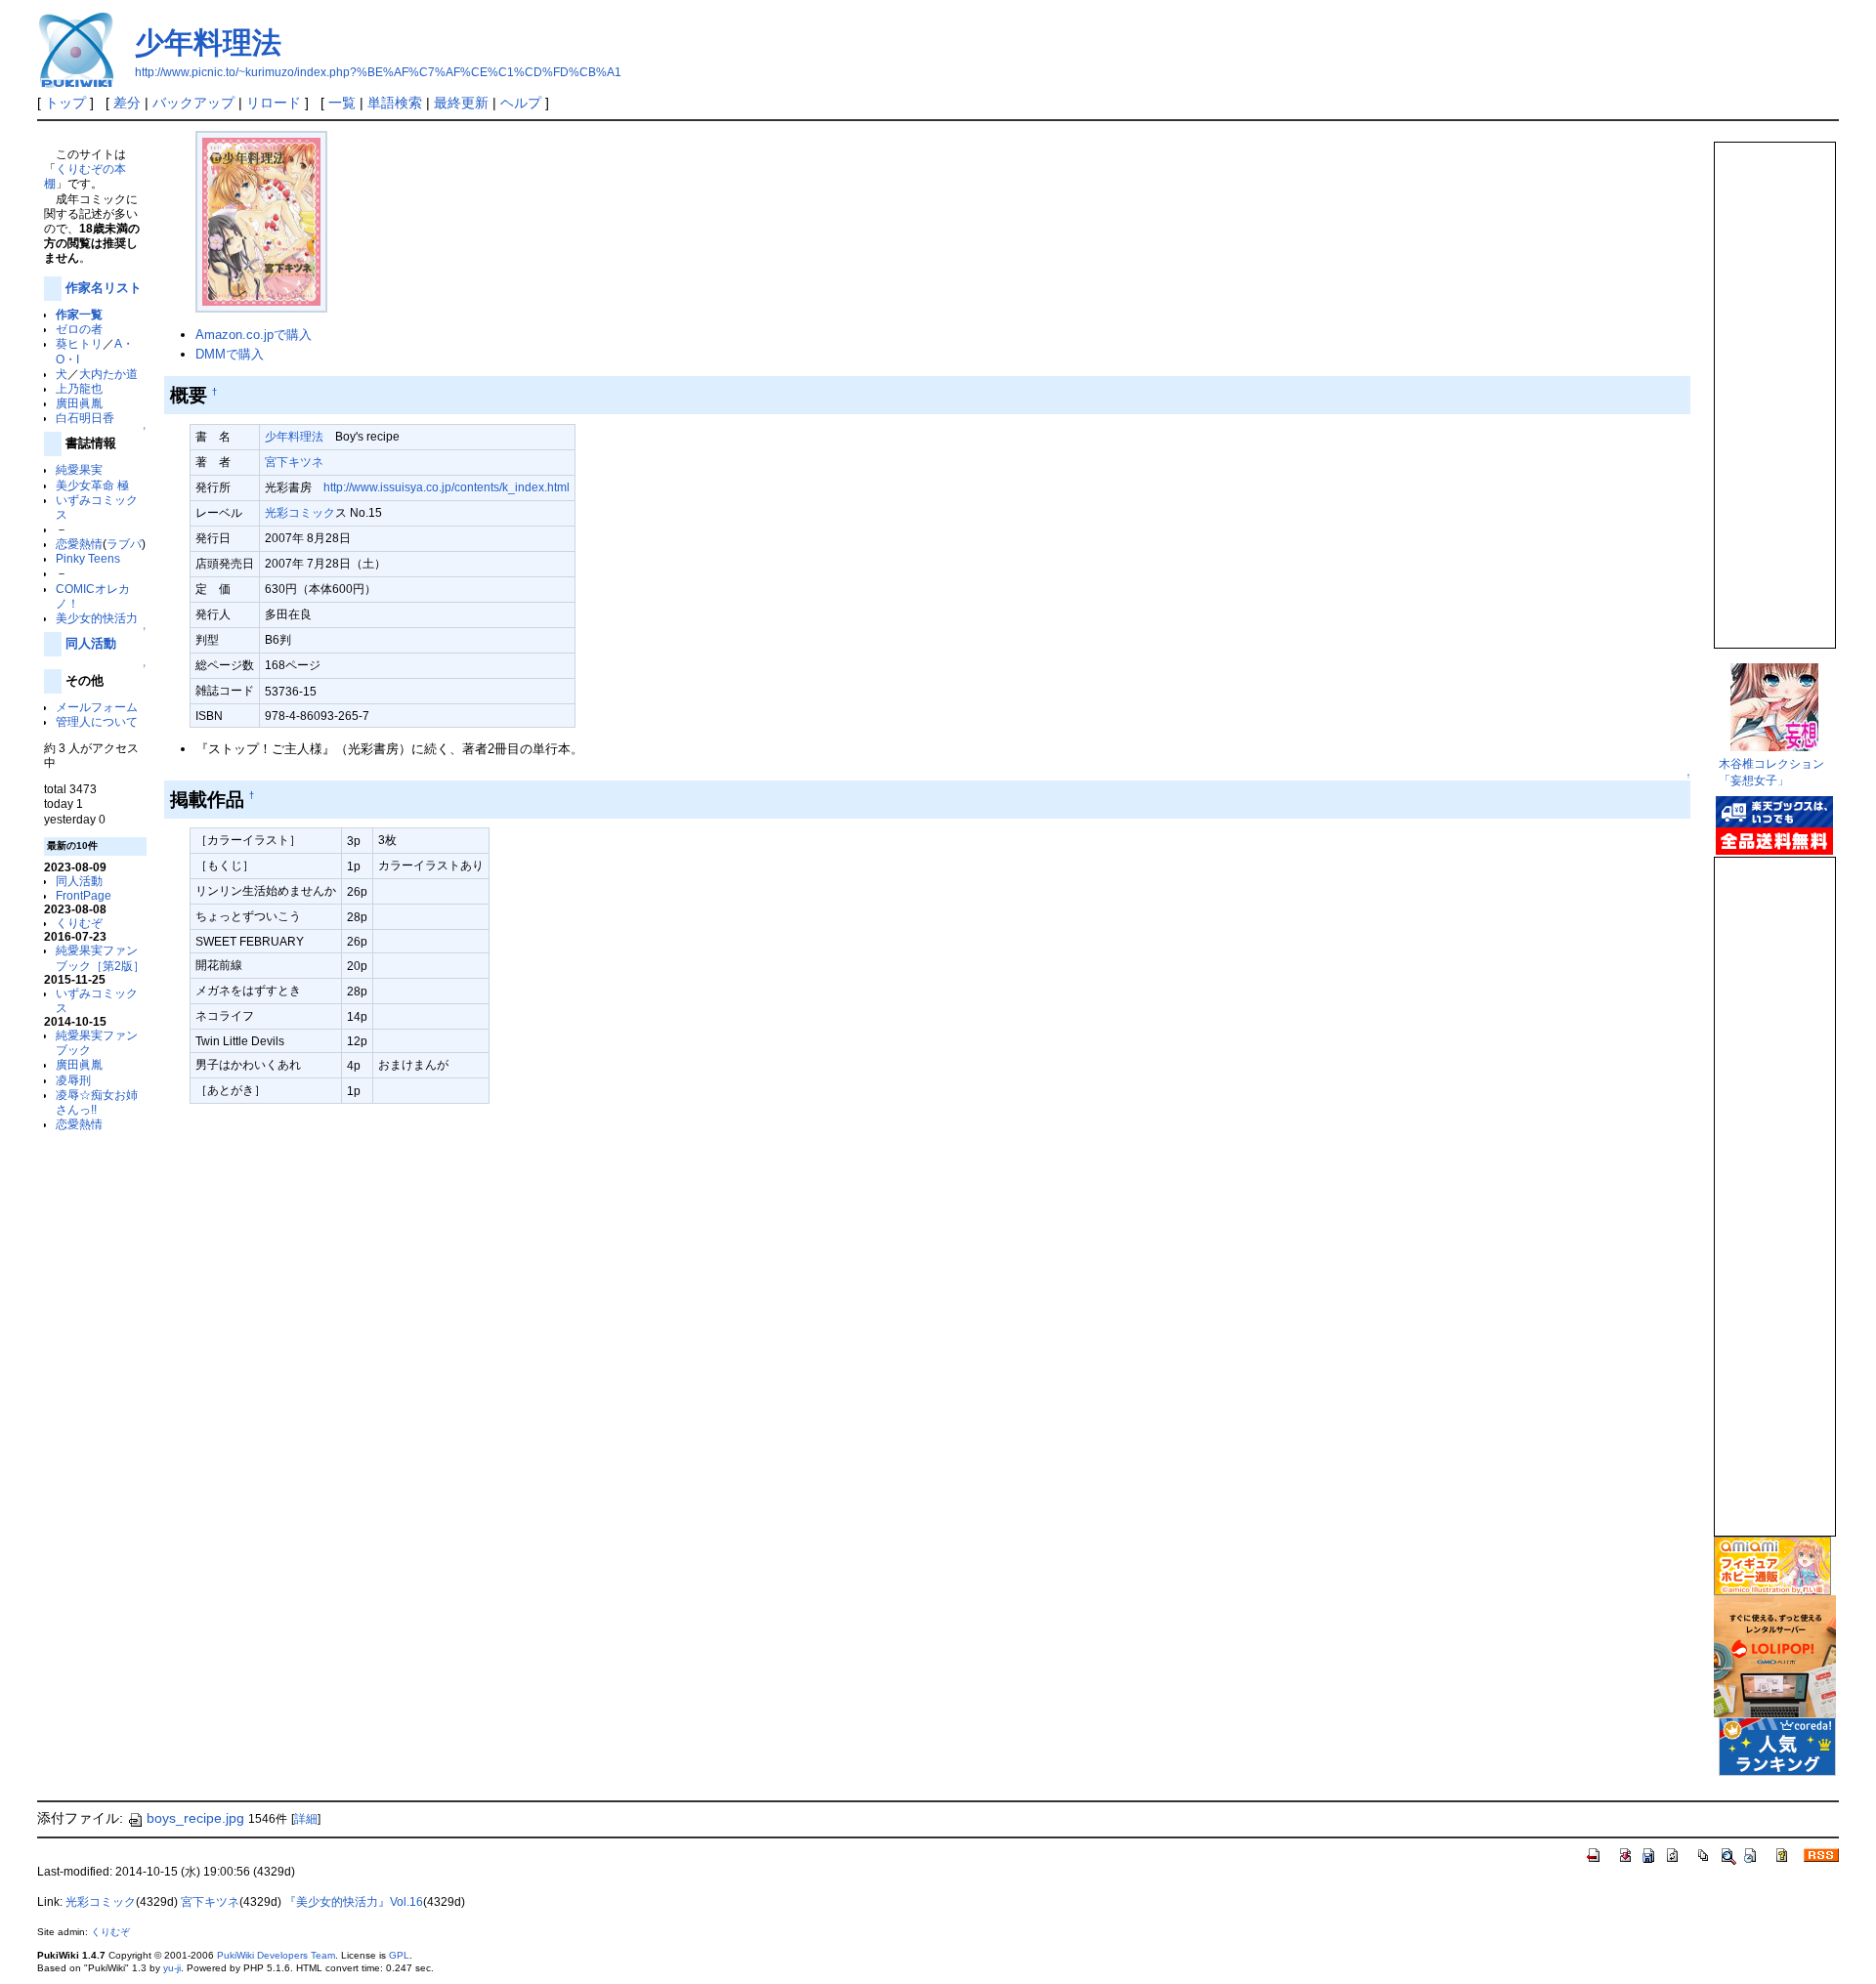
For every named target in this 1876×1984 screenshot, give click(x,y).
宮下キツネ (294, 462)
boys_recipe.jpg (195, 1818)
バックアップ (193, 103)
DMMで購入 (230, 354)
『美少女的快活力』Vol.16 (354, 1902)
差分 (127, 103)
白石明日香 (85, 418)
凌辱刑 (73, 1080)
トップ (65, 103)
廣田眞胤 (79, 403)
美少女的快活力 (97, 618)
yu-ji (172, 1968)
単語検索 (395, 103)
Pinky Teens (88, 558)
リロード (274, 103)
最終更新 (461, 103)
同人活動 (91, 643)
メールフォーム (97, 707)
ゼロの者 (79, 329)
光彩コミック (300, 512)
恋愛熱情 (79, 544)
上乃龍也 (79, 388)
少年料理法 (208, 42)
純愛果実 (79, 469)
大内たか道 (108, 374)
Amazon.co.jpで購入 (254, 335)
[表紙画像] (261, 220)
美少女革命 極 (92, 485)
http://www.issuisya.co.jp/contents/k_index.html (447, 487)
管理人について (97, 721)
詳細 (306, 1819)
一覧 (342, 103)
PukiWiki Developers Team (276, 1955)
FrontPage (84, 895)
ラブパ (124, 544)
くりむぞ (79, 923)
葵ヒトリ (79, 343)
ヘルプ (521, 103)
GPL (399, 1955)
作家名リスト (104, 288)
